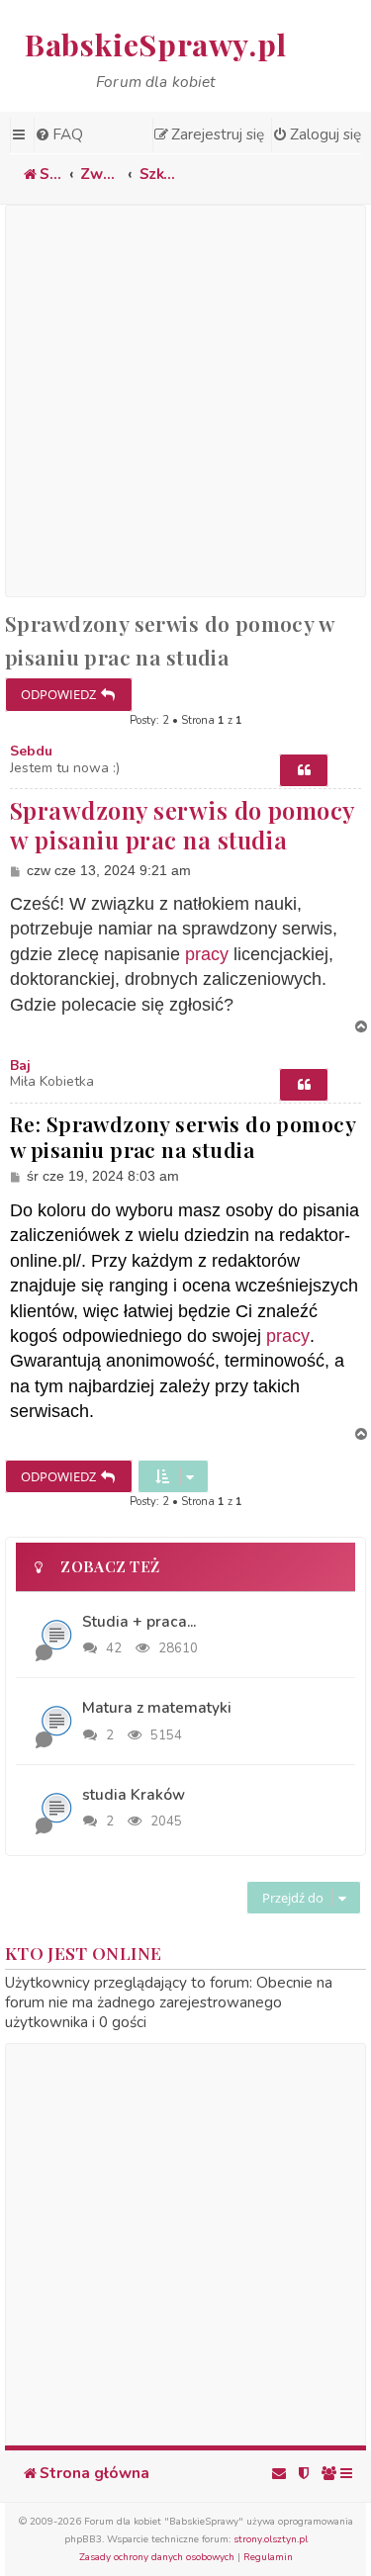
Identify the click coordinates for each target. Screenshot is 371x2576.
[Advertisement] (185, 401)
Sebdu (31, 752)
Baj (20, 1066)
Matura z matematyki (157, 1707)
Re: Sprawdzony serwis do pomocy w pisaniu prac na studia (183, 1137)
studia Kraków (134, 1794)
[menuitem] (58, 134)
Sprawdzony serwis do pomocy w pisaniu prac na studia (169, 640)
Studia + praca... (139, 1621)
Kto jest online (83, 1953)
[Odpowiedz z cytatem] (304, 770)
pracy (207, 954)
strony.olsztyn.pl (271, 2539)
